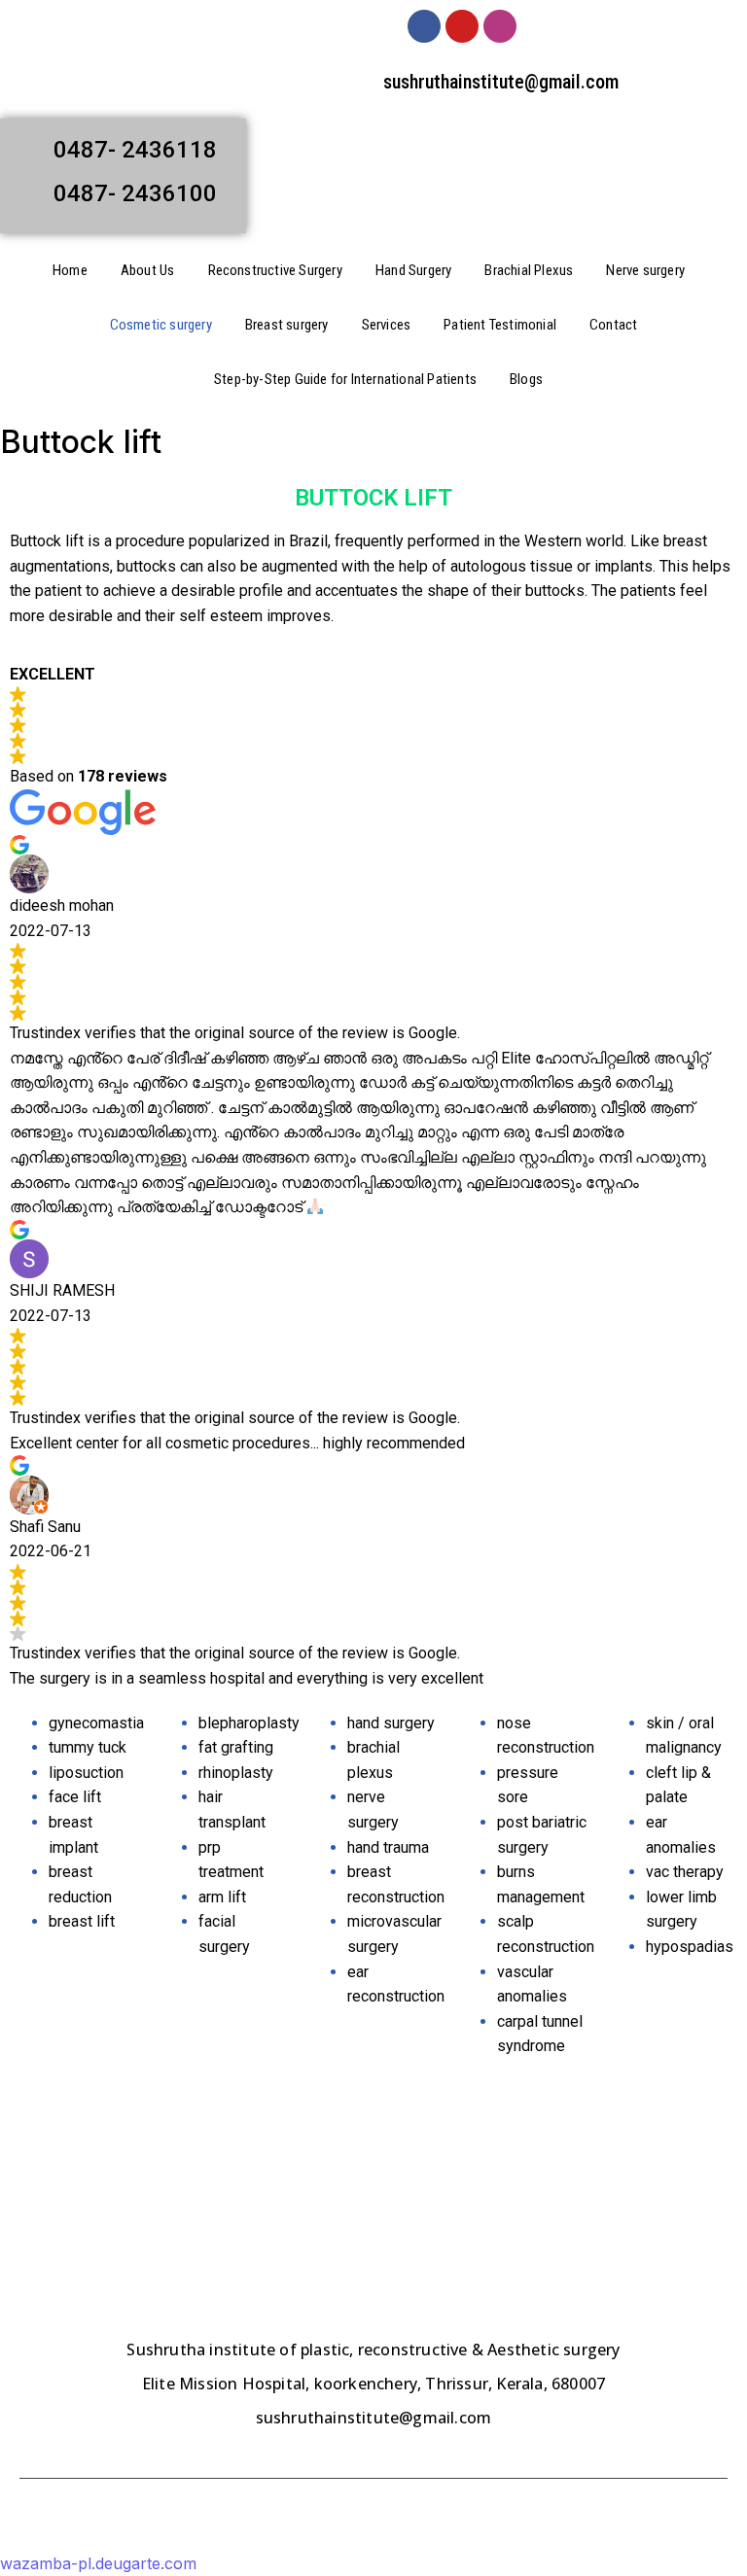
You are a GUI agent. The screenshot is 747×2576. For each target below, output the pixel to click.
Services (387, 325)
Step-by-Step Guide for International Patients (345, 379)
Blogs (526, 379)
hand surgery (391, 1723)
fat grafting (236, 1747)
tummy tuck (88, 1747)
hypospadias (690, 1947)
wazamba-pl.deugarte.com (98, 2563)
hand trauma (388, 1847)
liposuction (86, 1773)
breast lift (82, 1921)
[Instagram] (500, 26)
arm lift (222, 1897)
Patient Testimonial (500, 325)
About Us (148, 270)
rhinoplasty (236, 1773)
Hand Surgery (413, 270)
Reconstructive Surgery (275, 270)
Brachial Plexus (529, 270)
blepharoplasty (249, 1723)
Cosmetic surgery (161, 325)
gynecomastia (96, 1723)
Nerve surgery (645, 270)
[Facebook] (424, 26)
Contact (613, 325)
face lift (75, 1797)
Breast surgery (287, 325)
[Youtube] (462, 26)
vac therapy (685, 1872)
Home (70, 270)
